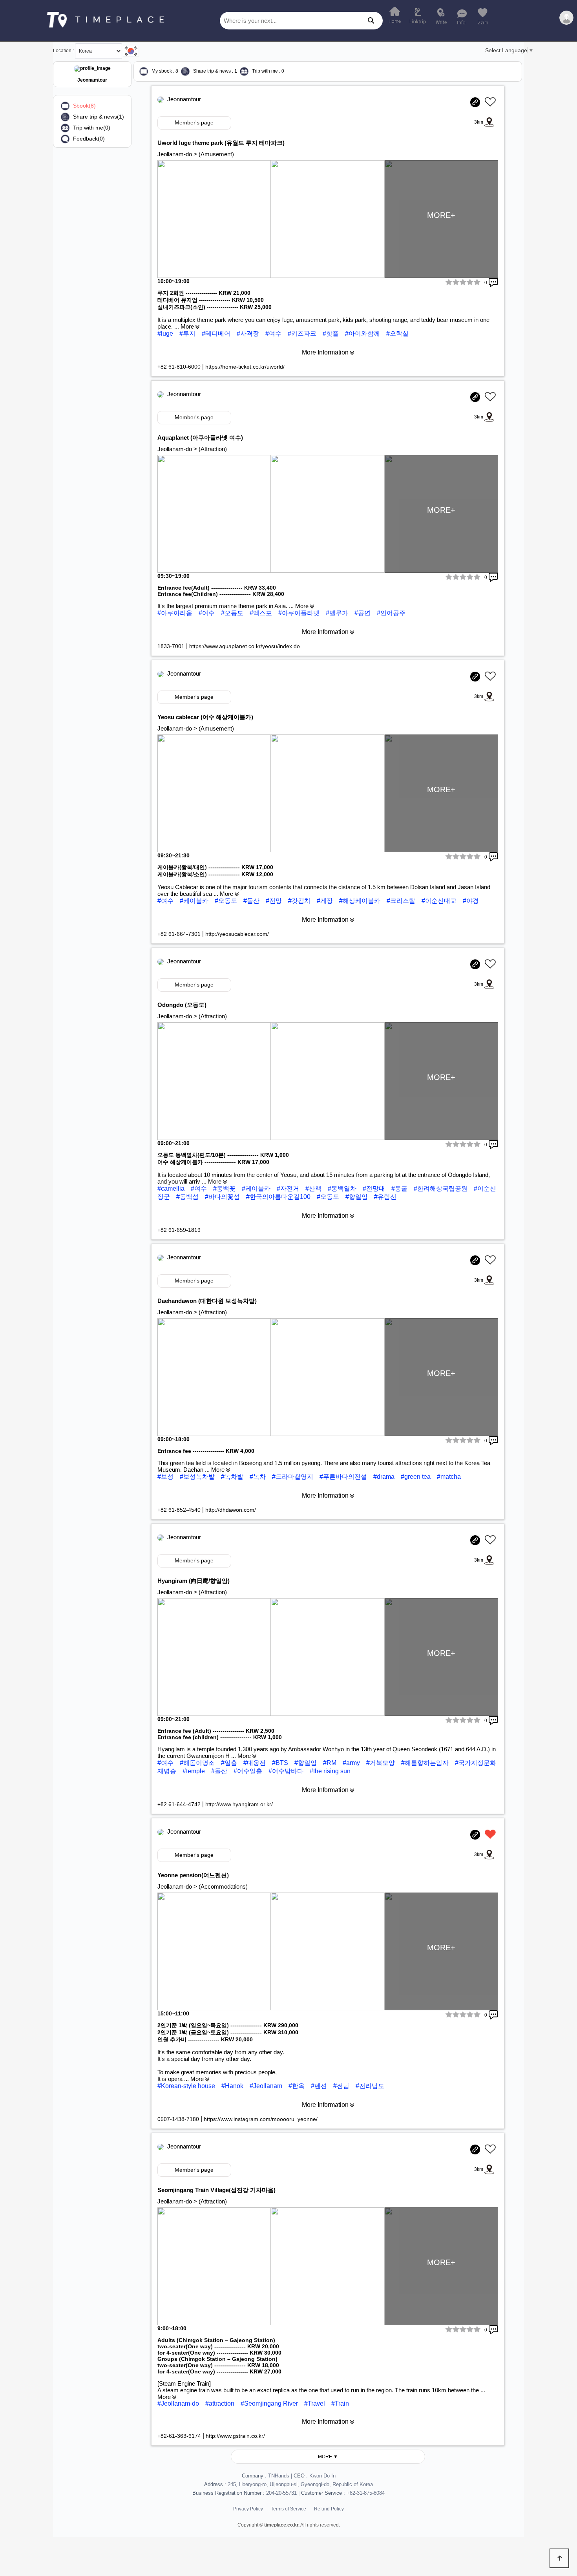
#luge (166, 333)
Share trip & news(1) (99, 117)
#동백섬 (188, 1197)
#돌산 (252, 901)
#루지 (188, 333)
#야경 (471, 901)
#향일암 (357, 1197)
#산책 (314, 1188)
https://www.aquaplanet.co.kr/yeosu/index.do (245, 646)
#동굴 (400, 1188)
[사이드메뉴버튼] (566, 18)
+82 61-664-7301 (180, 934)
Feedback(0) (89, 139)
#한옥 (297, 2086)
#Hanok (232, 2086)
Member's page (194, 122)
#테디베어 (217, 333)
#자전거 (289, 1188)
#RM (330, 1763)
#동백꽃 (225, 1188)
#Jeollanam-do (178, 2403)
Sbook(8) (84, 106)
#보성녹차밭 (198, 1477)
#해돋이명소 (198, 1763)
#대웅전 (255, 1763)
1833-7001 (172, 646)
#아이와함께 (363, 333)
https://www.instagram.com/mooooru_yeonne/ (261, 2119)
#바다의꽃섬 (223, 1197)
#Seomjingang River (269, 2403)
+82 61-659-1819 (179, 1230)
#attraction (220, 2403)
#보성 (166, 1477)
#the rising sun (330, 1771)
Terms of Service (288, 2509)
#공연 (363, 613)
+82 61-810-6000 (180, 367)
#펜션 (319, 2086)
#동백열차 (343, 1188)
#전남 (341, 2086)
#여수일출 (249, 1771)
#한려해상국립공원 (441, 1188)
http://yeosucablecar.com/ (237, 934)
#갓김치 (300, 901)
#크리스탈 (402, 901)
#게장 (326, 901)
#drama (385, 1477)
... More (185, 326)
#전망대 (375, 1188)
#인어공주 (391, 613)
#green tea (416, 1477)
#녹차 (258, 1477)
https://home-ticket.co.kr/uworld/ (245, 367)
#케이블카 (195, 901)
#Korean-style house (186, 2086)
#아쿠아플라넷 (300, 613)
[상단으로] (559, 2558)
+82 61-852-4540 (180, 1510)
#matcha (449, 1477)
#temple (194, 1771)
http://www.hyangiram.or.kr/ (239, 1804)
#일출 (230, 1763)
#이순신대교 (440, 901)
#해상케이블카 (361, 901)
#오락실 (397, 333)
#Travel (315, 2403)
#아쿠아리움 (176, 613)
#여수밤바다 (287, 1771)
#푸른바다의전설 (344, 1477)
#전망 (275, 901)
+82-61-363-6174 (180, 2436)
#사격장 (249, 333)
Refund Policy (329, 2509)
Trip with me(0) (92, 128)
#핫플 (331, 333)
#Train (340, 2403)
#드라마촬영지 (293, 1477)
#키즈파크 (303, 333)
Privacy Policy (248, 2509)
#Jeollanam (266, 2086)
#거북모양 (381, 1763)
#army (352, 1763)
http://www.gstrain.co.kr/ (235, 2436)
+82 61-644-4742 (180, 1804)
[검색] (371, 21)
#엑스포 (262, 613)
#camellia (172, 1188)
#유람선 (385, 1197)
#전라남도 (370, 2086)
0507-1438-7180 (179, 2119)
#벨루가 (338, 613)
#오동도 (233, 613)
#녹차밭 (233, 1477)
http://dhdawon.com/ (231, 1510)
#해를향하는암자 (426, 1763)
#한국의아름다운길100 (279, 1197)
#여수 (274, 333)
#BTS (281, 1763)
